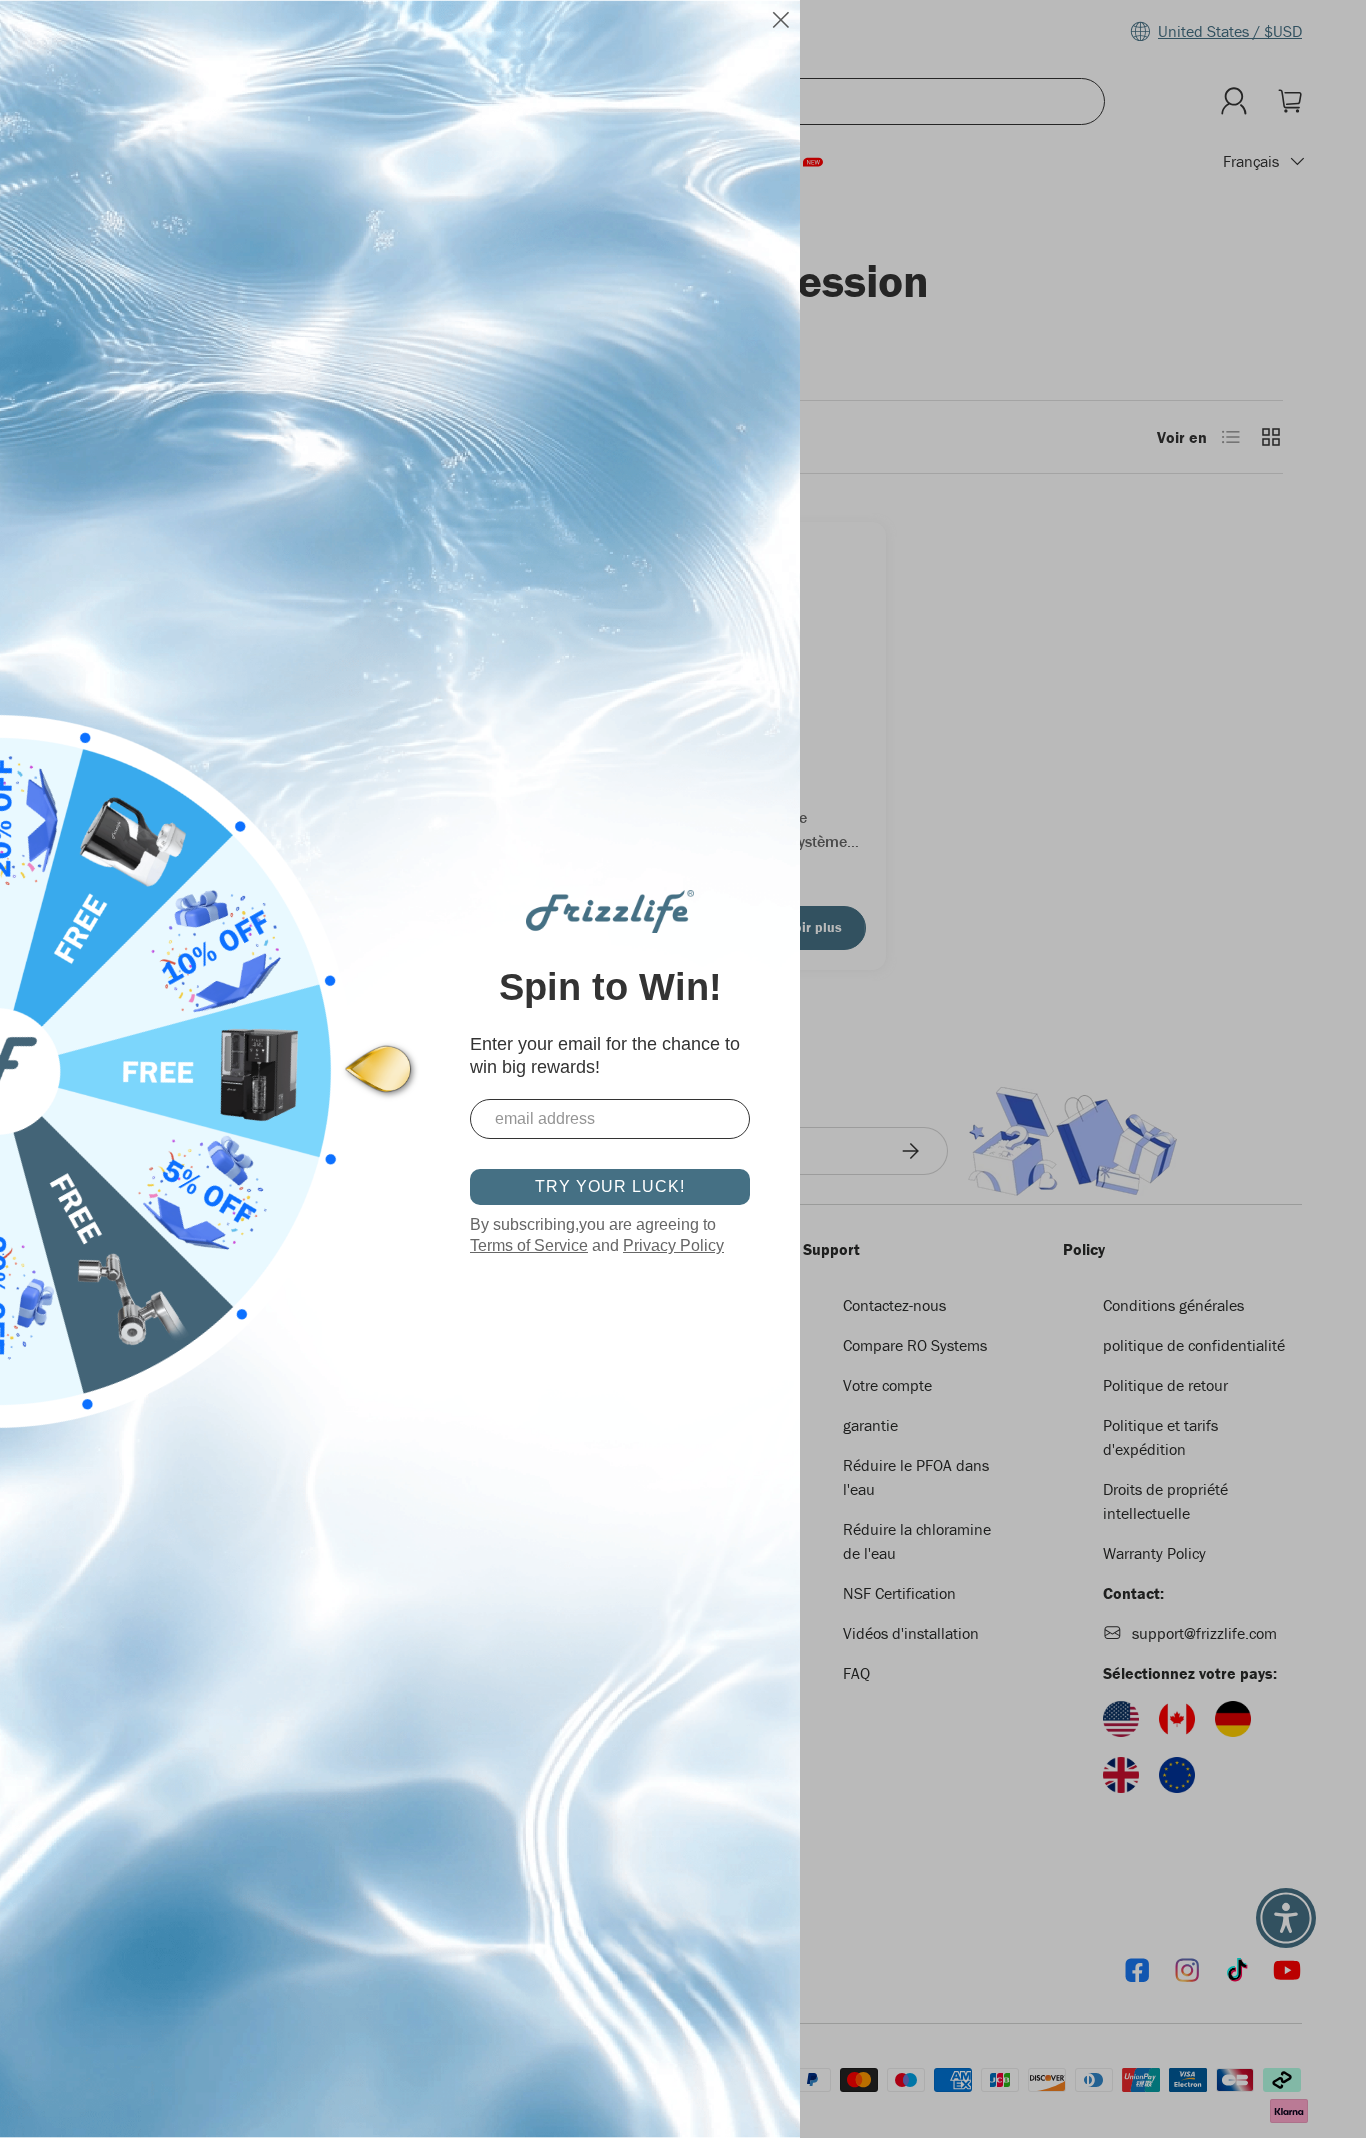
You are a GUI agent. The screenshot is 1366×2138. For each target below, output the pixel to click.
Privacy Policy (673, 1245)
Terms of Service (529, 1245)
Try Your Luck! (610, 1186)
